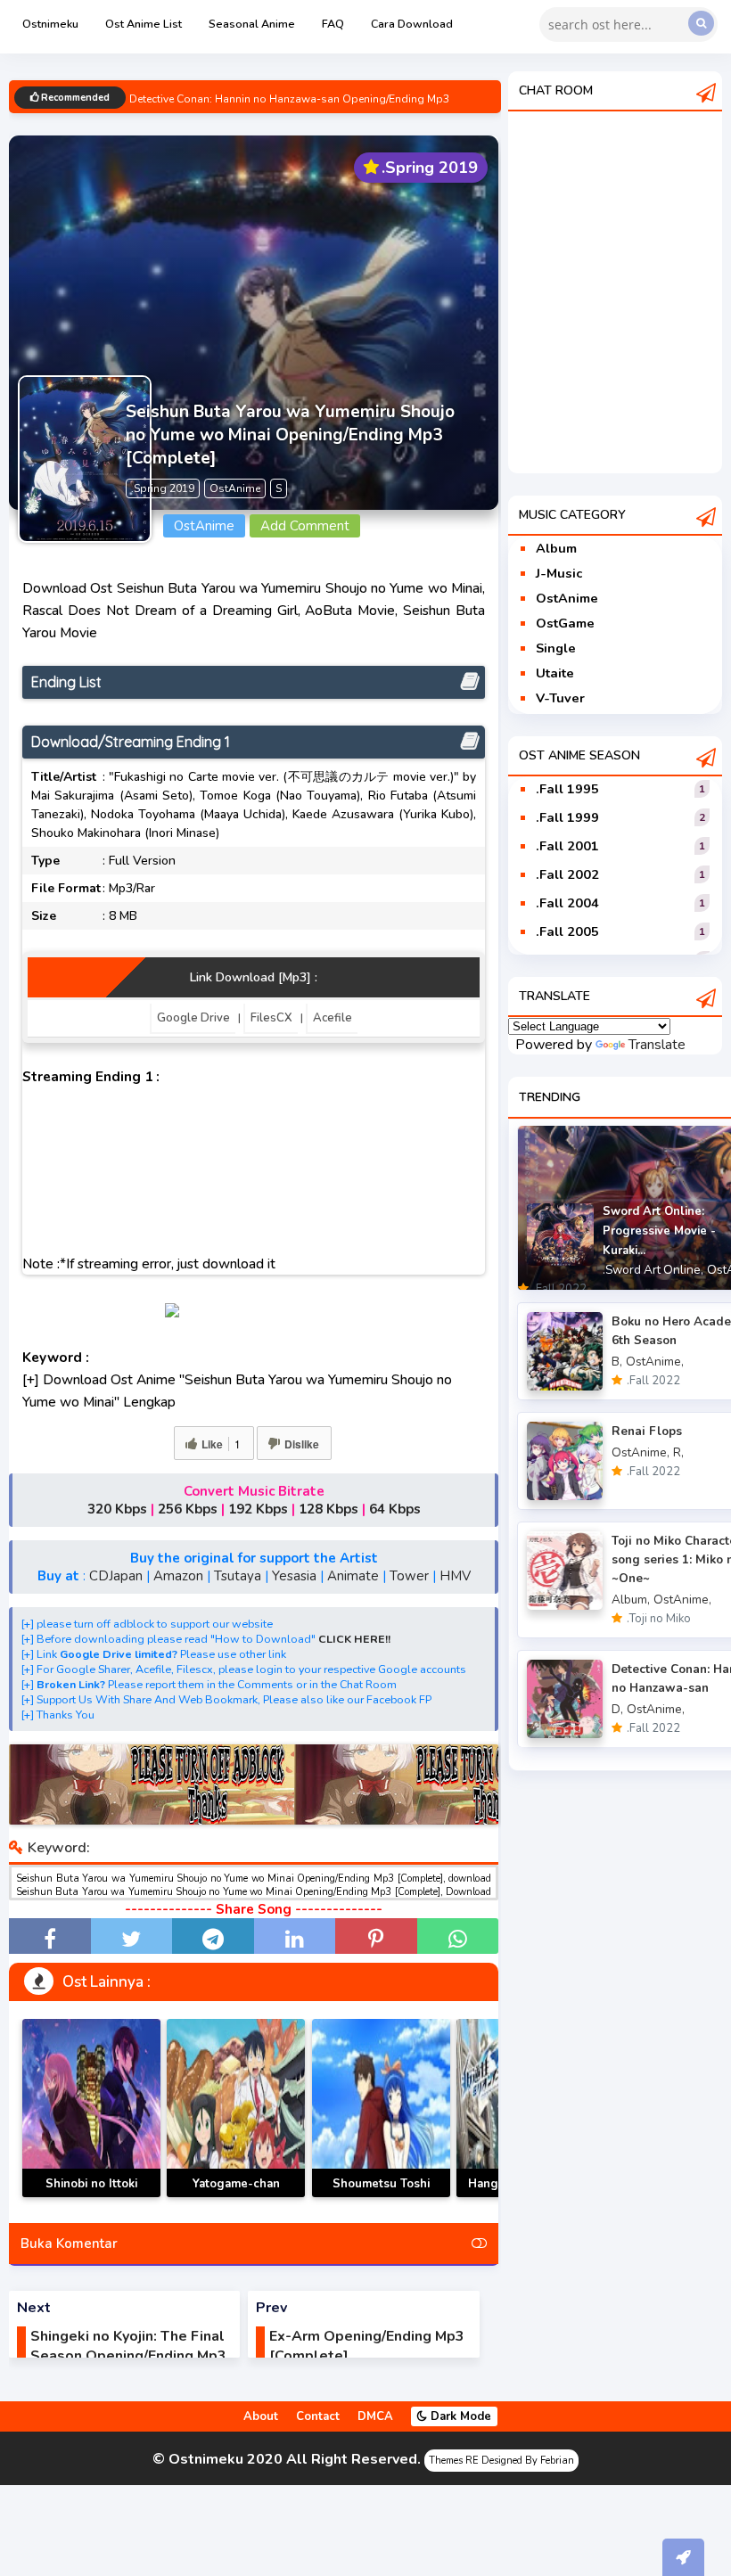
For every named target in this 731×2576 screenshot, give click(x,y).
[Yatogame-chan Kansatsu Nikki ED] (236, 2108)
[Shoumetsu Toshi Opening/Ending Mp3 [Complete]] (381, 2108)
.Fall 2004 (567, 903)
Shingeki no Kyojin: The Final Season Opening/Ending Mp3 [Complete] (128, 2356)
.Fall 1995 (567, 789)
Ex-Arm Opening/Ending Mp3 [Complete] (367, 2346)
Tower (409, 1576)
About (261, 2416)
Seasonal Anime (252, 24)
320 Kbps (117, 1509)
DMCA (375, 2416)
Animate (353, 1576)
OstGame (565, 623)
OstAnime (567, 598)
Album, (631, 1600)
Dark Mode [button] (459, 2416)
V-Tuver (560, 698)
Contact (318, 2416)
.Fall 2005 (567, 931)
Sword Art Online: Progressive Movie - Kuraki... (659, 1231)
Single (556, 648)
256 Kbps (188, 1509)
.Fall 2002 (567, 874)
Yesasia (294, 1576)
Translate (657, 1045)
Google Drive (193, 1018)
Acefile (333, 1018)
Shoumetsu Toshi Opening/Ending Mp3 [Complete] (381, 2197)
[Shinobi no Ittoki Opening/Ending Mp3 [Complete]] (91, 2108)
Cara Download (412, 24)
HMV (455, 1576)
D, (617, 1709)
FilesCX (271, 1018)
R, (678, 1452)
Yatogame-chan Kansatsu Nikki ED (236, 2194)
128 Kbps (329, 1509)
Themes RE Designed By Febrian (501, 2461)
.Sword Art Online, (653, 1270)
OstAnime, (655, 1362)
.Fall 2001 (567, 846)
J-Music (559, 573)
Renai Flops (647, 1431)
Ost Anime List (144, 24)
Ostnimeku (50, 24)
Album (556, 548)
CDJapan (116, 1576)
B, (617, 1362)
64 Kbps (395, 1509)
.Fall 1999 (567, 817)
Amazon (178, 1576)
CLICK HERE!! (354, 1639)
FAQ (333, 24)
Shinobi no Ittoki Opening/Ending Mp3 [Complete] (91, 2197)
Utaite (555, 673)
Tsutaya (238, 1576)
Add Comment (305, 526)
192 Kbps (258, 1509)
